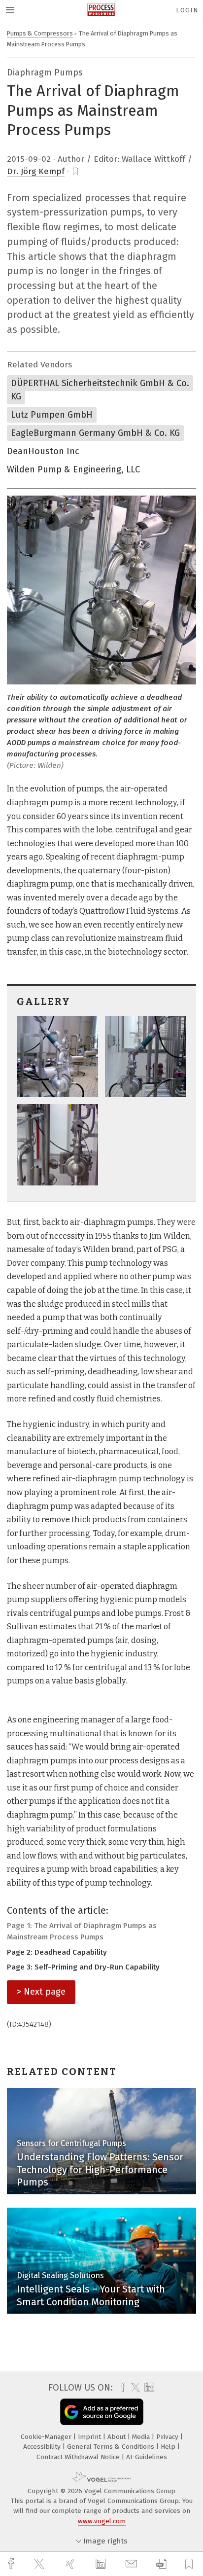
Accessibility (43, 2447)
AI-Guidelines (147, 2457)
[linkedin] (102, 2564)
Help (169, 2447)
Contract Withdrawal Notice (79, 2457)
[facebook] (12, 2564)
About (118, 2437)
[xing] (71, 2564)
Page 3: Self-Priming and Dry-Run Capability (83, 1967)
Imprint (90, 2437)
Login (187, 10)
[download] (161, 2564)
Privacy (168, 2437)
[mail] (133, 2564)
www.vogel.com (102, 2521)
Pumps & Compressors (40, 33)
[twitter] (40, 2564)
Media (142, 2437)
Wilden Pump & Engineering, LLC (73, 469)
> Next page (41, 1992)
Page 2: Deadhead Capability (57, 1952)
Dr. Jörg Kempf (36, 171)
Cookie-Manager (47, 2437)
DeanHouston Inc (43, 451)
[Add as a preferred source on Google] (102, 2412)
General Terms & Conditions (112, 2447)
